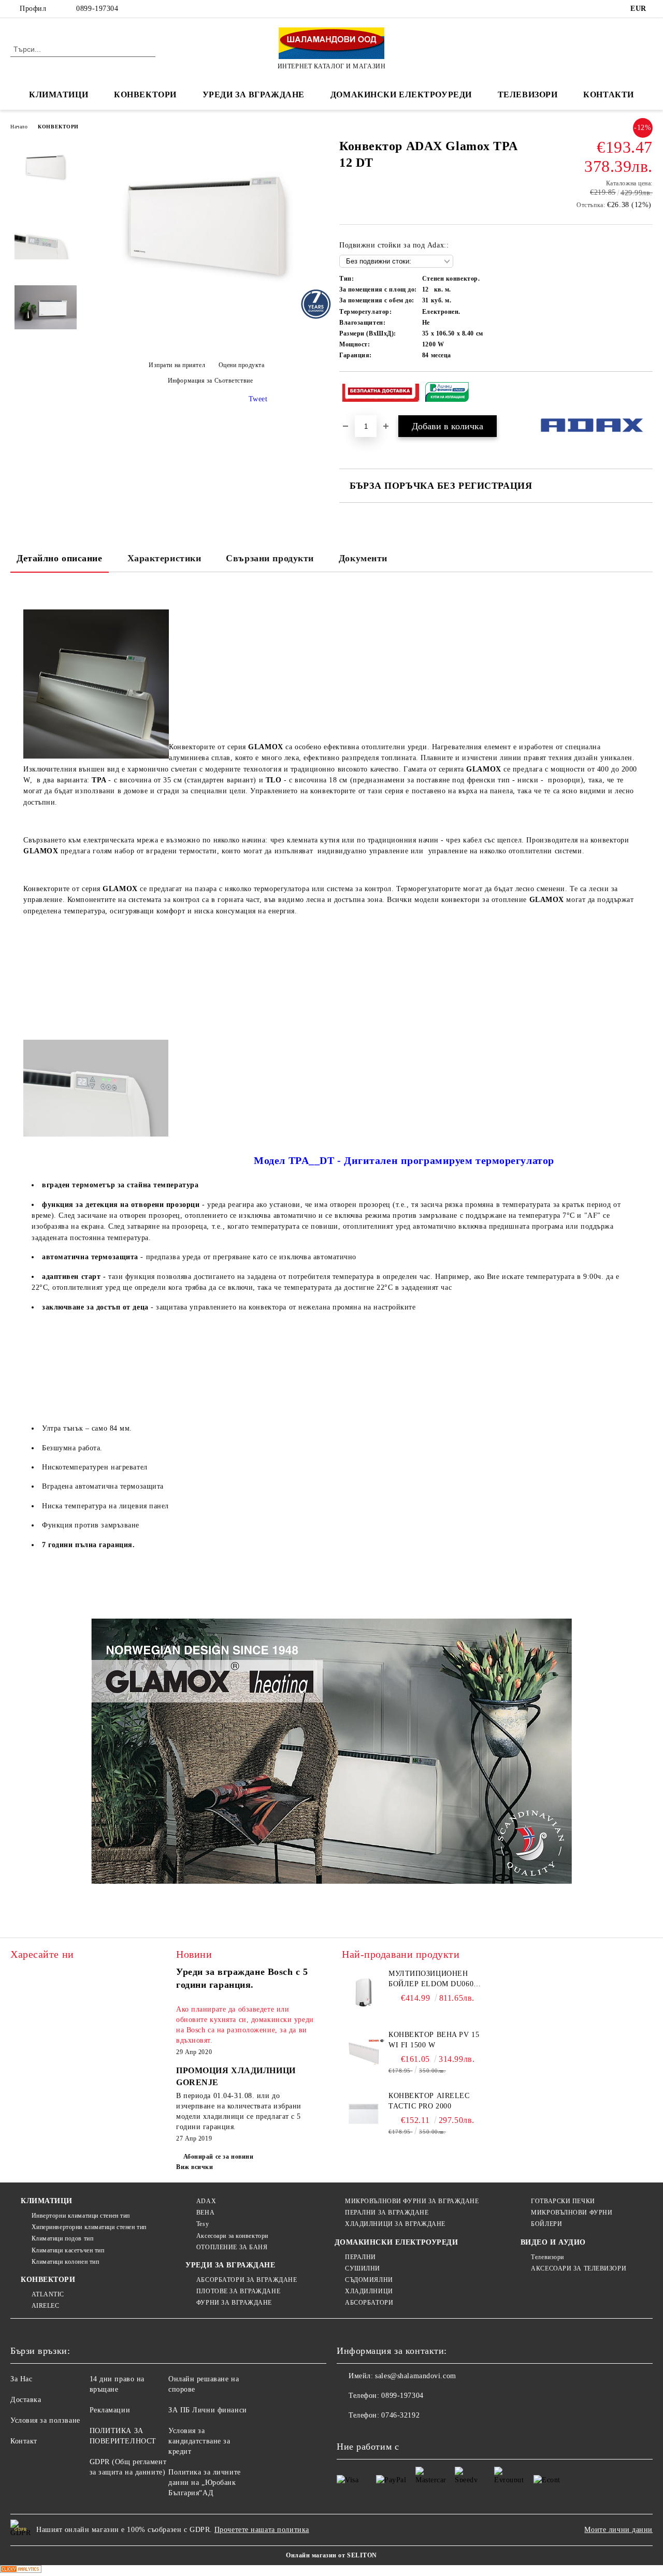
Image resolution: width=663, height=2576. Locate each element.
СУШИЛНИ (363, 2268)
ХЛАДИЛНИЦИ (369, 2291)
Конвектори (145, 94)
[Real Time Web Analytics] (21, 2571)
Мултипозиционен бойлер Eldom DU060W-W (436, 1980)
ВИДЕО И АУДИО (553, 2242)
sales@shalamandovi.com (415, 2376)
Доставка (26, 2400)
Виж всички (195, 2167)
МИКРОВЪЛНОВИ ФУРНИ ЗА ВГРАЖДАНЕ (412, 2201)
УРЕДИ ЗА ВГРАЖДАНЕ (254, 94)
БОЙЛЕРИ (546, 2224)
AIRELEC (45, 2306)
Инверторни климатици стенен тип (81, 2216)
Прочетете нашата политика (262, 2530)
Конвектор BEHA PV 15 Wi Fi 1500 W (434, 2040)
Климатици (59, 94)
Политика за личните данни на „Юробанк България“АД (205, 2483)
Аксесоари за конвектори (232, 2236)
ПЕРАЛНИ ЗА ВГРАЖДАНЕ (387, 2213)
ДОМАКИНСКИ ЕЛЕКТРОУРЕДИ (401, 94)
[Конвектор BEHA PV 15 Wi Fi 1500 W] (364, 2053)
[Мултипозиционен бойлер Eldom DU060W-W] (364, 1992)
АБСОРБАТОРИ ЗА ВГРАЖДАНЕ (247, 2280)
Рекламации (110, 2410)
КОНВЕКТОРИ (58, 127)
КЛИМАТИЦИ (47, 2201)
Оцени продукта (241, 365)
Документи (363, 558)
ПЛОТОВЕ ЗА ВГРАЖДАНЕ (238, 2291)
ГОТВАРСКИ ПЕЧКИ (563, 2201)
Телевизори (528, 94)
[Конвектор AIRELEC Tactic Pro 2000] (364, 2114)
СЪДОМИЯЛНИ (369, 2280)
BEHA (205, 2213)
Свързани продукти (270, 558)
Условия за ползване (45, 2420)
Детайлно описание (60, 558)
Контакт (24, 2441)
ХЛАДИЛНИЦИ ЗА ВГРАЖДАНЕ (395, 2224)
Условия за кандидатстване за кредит (199, 2441)
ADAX (206, 2201)
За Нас (21, 2379)
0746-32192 (400, 2415)
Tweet (258, 399)
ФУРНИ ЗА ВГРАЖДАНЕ (234, 2303)
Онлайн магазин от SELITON (331, 2555)
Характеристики (164, 558)
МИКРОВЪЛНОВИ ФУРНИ (572, 2213)
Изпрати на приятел (177, 365)
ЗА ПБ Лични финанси (208, 2410)
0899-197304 (97, 9)
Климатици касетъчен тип (68, 2250)
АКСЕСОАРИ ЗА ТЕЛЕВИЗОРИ (579, 2268)
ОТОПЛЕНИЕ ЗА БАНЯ (232, 2247)
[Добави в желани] (645, 394)
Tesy (203, 2224)
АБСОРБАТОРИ (369, 2303)
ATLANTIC (48, 2294)
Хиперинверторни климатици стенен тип (89, 2227)
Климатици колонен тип (65, 2262)
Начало (19, 127)
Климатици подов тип (62, 2238)
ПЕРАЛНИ (361, 2257)
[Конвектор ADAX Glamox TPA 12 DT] (206, 315)
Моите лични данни (618, 2530)
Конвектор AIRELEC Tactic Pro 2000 (429, 2101)
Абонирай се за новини (218, 2157)
